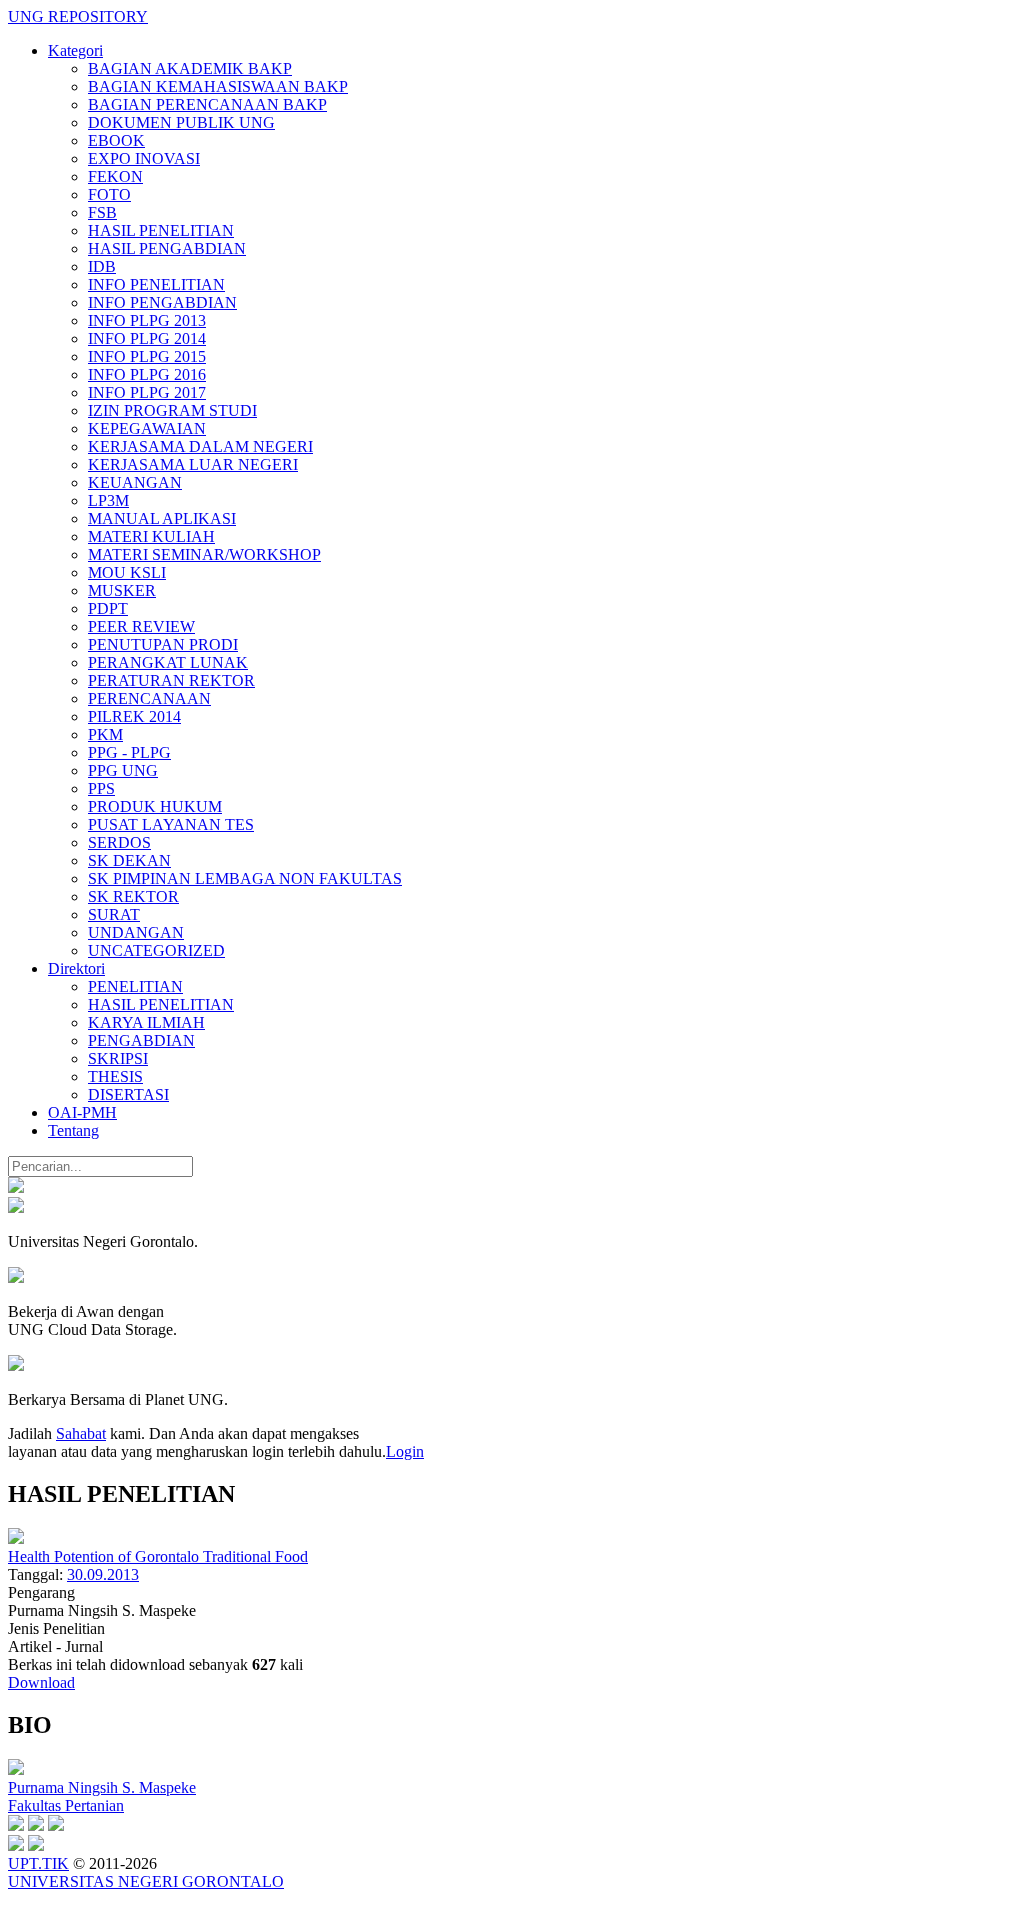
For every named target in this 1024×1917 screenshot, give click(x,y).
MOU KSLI (127, 572)
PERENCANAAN (149, 698)
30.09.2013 (103, 1574)
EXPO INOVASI (144, 158)
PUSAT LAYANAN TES (171, 824)
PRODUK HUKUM (155, 806)
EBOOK (116, 140)
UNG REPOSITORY (78, 16)
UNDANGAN (136, 932)
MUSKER (122, 590)
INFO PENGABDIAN (162, 302)
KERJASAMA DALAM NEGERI (200, 446)
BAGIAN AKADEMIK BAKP (190, 68)
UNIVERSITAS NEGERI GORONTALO (146, 1881)
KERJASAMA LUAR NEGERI (193, 464)
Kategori (75, 50)
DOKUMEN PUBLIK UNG (181, 122)
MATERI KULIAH (151, 536)
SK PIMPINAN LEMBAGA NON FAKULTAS (245, 878)
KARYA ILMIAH (146, 1022)
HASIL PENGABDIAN (167, 248)
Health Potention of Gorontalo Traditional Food (158, 1556)
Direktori (76, 968)
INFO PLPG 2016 (147, 374)
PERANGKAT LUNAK (168, 662)
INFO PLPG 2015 (147, 356)
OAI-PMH (82, 1112)
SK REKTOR (133, 896)
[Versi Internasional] (16, 1187)
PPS (101, 788)
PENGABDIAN (141, 1040)
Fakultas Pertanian (66, 1805)
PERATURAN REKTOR (171, 680)
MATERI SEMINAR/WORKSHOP (204, 554)
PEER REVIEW (141, 626)
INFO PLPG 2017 (147, 392)
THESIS (115, 1076)
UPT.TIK (38, 1863)
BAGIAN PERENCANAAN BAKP (207, 104)
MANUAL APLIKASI (162, 518)
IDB (102, 266)
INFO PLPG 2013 (147, 320)
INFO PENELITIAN (156, 284)
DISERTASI (128, 1094)
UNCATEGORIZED (156, 950)
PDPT (108, 608)
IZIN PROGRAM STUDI (172, 410)
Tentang (73, 1130)
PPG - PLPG (129, 752)
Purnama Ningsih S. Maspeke (102, 1787)
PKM (105, 734)
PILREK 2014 (134, 716)
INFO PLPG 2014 (147, 338)
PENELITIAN (135, 986)
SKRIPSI (118, 1058)
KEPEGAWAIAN (147, 428)
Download (41, 1682)
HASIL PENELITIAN (161, 230)
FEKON (115, 176)
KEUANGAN (135, 482)
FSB (102, 212)
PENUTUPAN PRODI (163, 644)
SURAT (114, 914)
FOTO (109, 194)
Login (405, 1451)
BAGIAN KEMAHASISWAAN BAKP (218, 86)
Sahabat (81, 1433)
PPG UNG (123, 770)
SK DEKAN (129, 860)
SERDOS (119, 842)
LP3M (108, 500)
